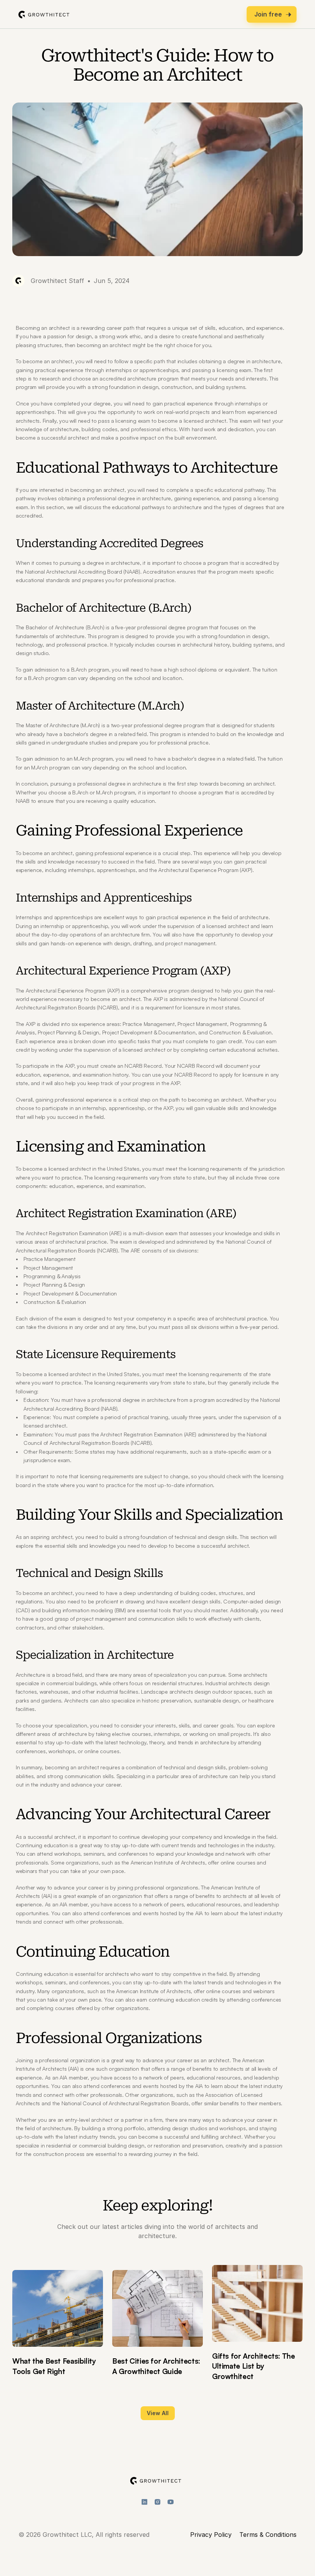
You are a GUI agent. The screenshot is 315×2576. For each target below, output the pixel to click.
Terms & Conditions (268, 2535)
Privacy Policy (211, 2535)
